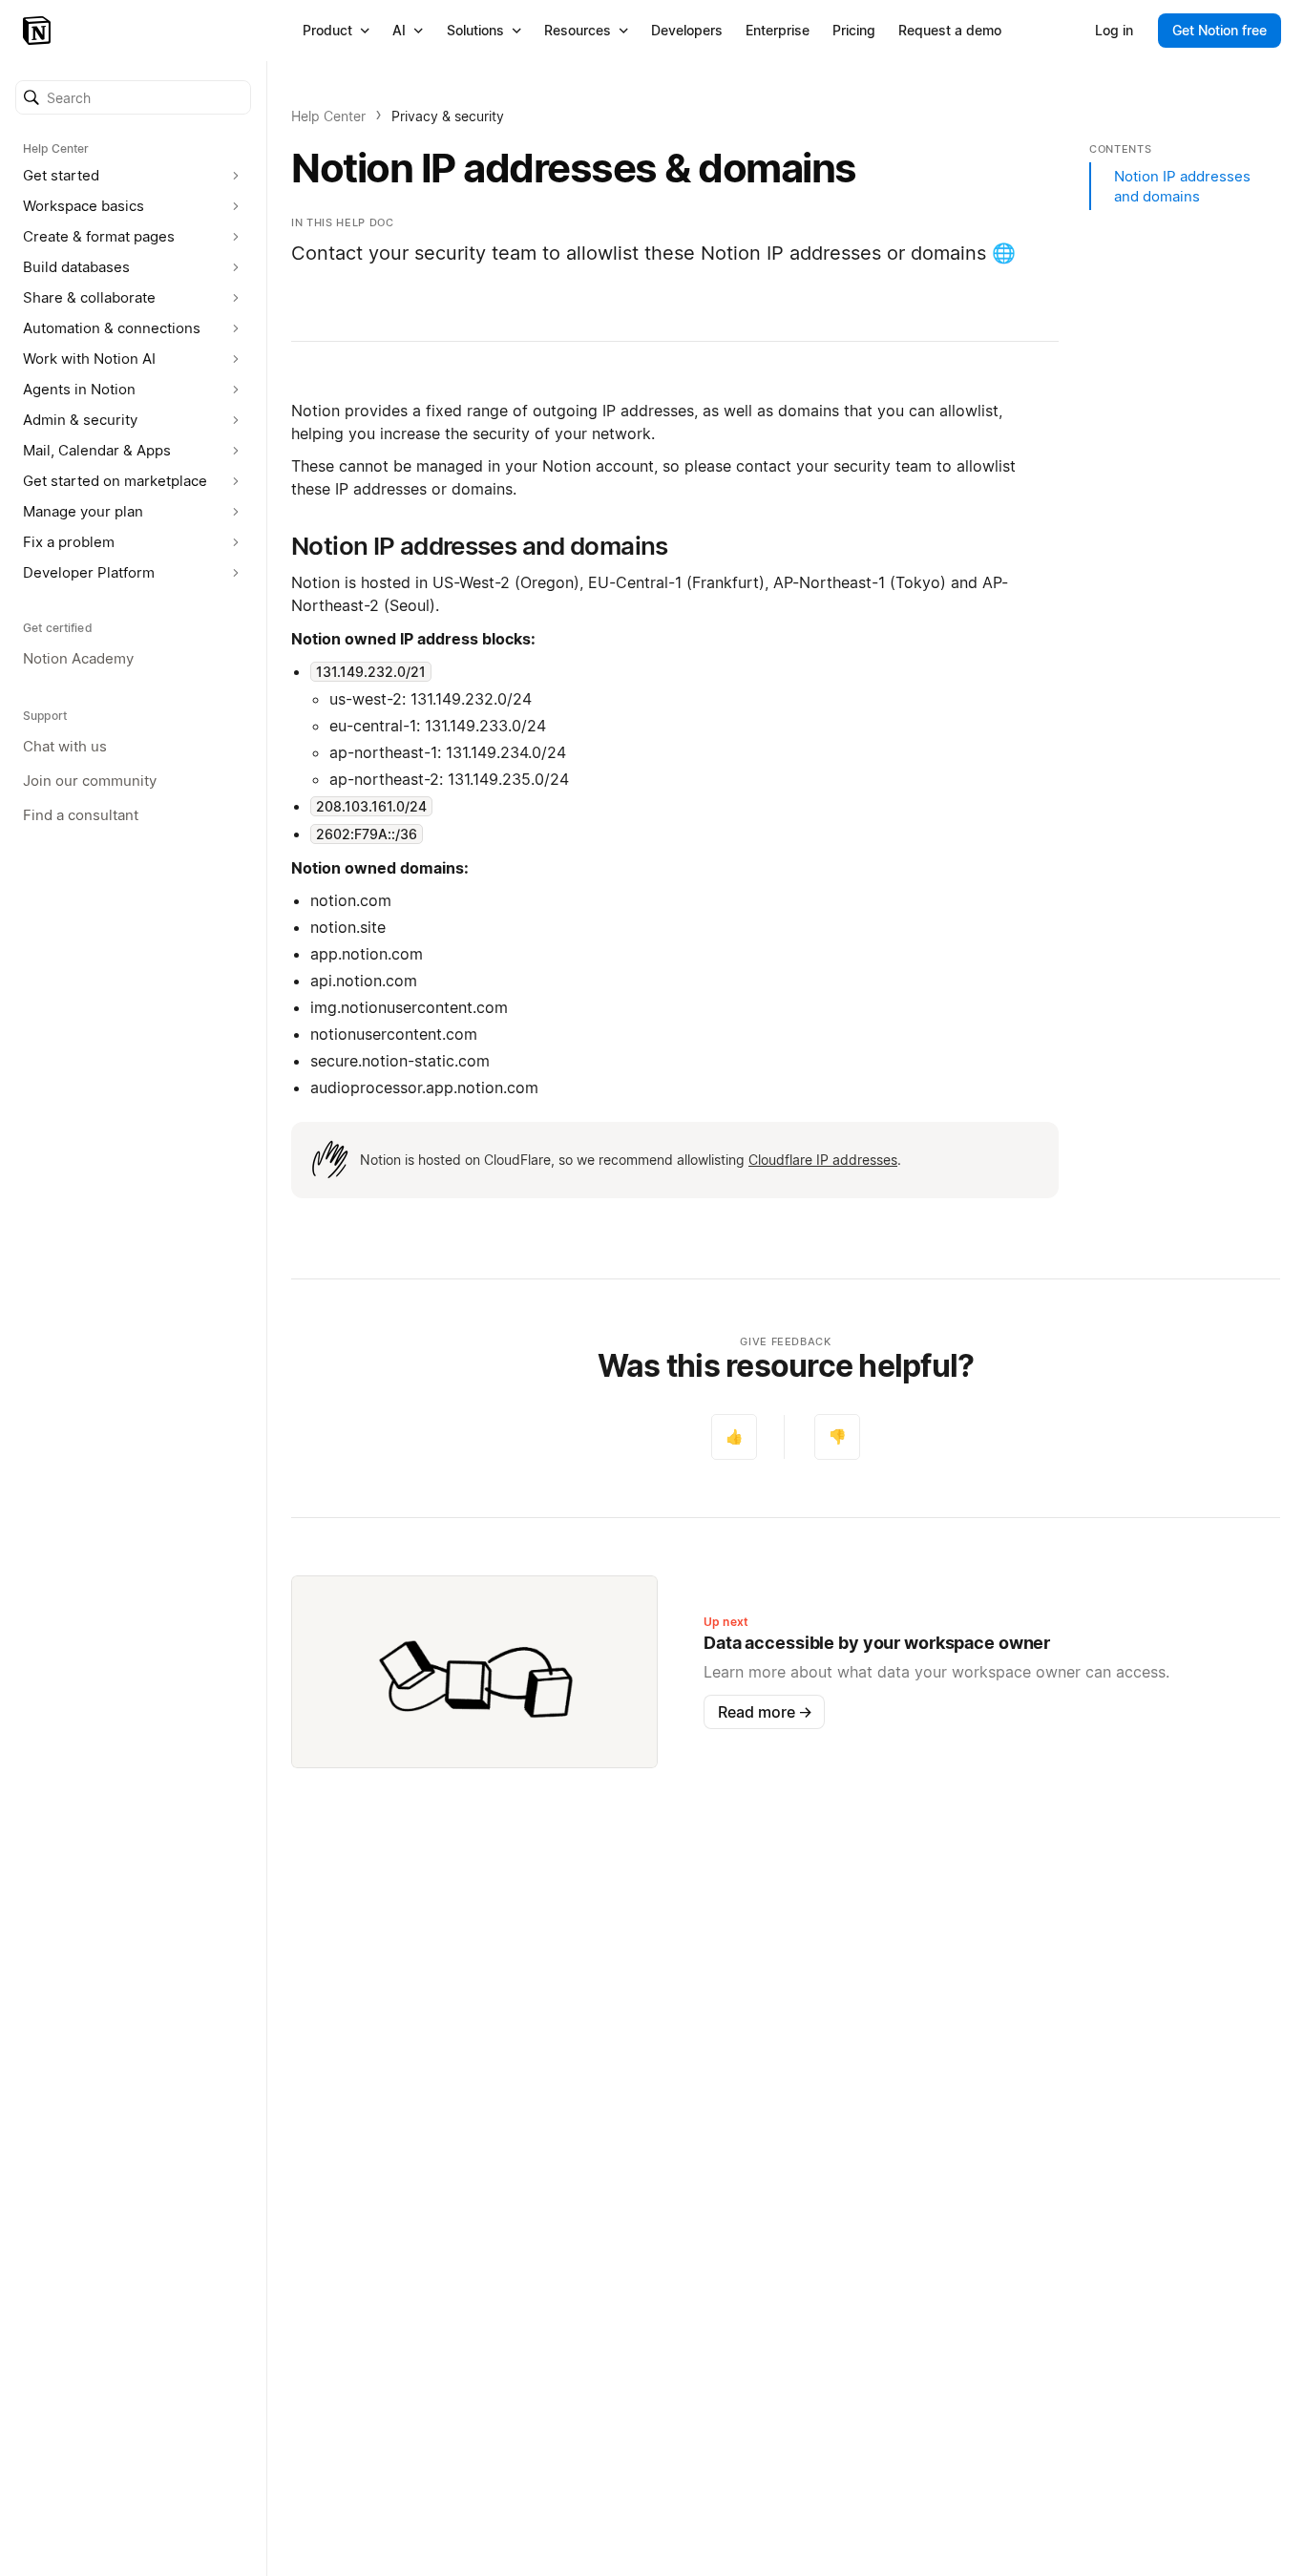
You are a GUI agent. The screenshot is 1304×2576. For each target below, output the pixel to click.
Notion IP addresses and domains (1182, 186)
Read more (765, 1712)
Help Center (328, 116)
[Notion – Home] (39, 31)
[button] (133, 97)
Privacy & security (448, 116)
